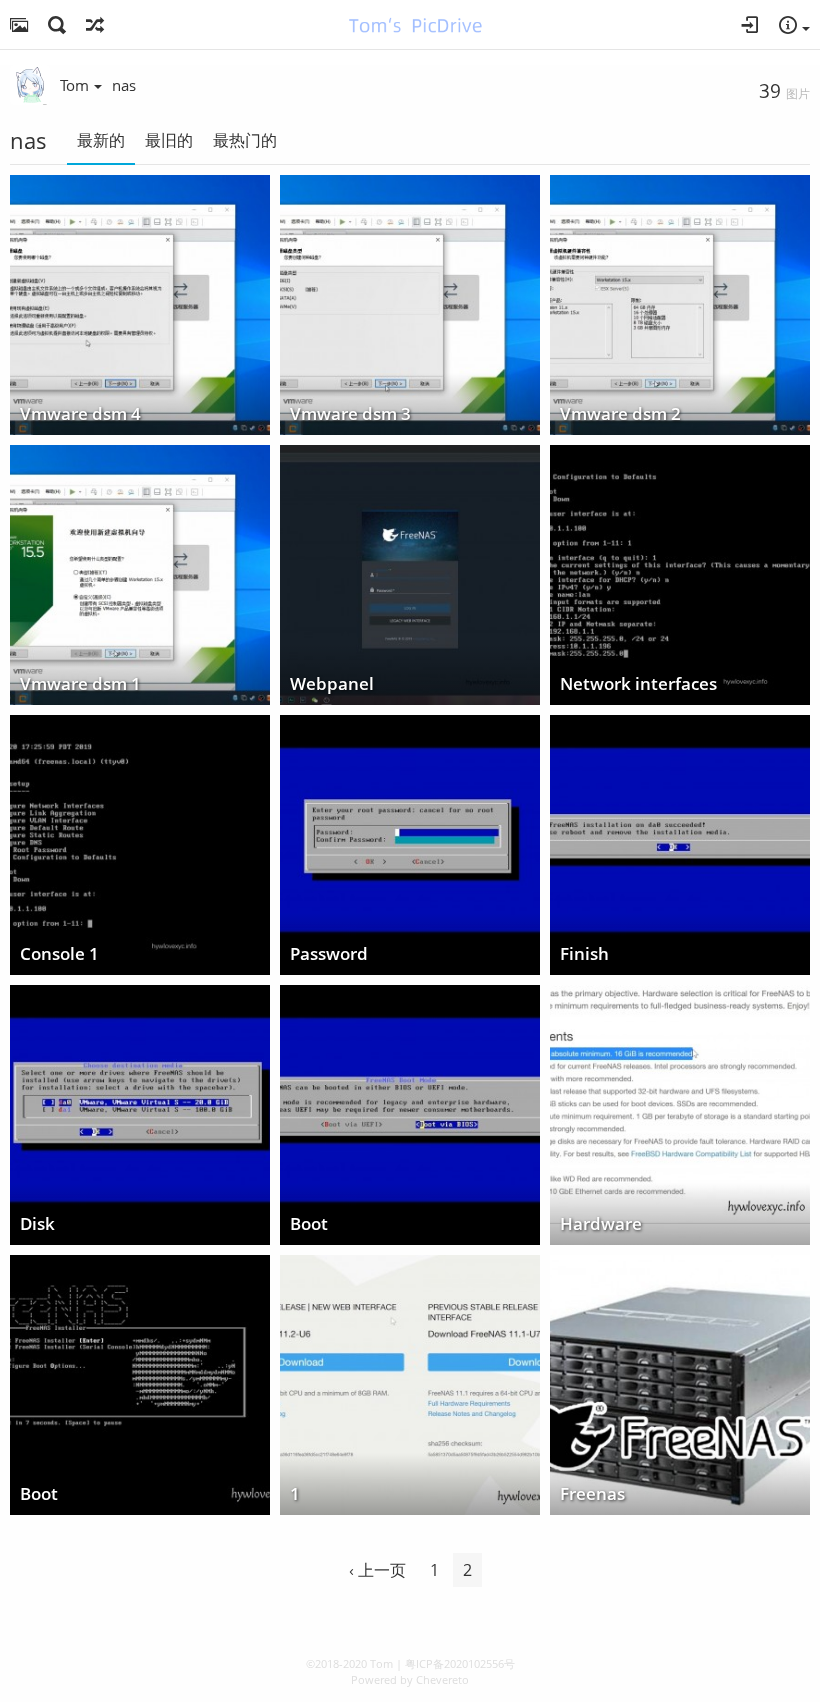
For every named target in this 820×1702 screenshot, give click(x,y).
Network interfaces (638, 684)
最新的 (101, 140)
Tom (74, 85)
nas (124, 85)
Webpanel (332, 684)
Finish (584, 954)
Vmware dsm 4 (80, 414)
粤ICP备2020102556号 (460, 1663)
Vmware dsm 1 (80, 684)
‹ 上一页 (377, 1570)
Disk (37, 1224)
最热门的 (245, 140)
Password (329, 954)
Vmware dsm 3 (350, 414)
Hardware (601, 1224)
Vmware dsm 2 (620, 414)
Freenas (592, 1494)
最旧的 (169, 140)
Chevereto (442, 1679)
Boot (309, 1224)
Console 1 (59, 954)
